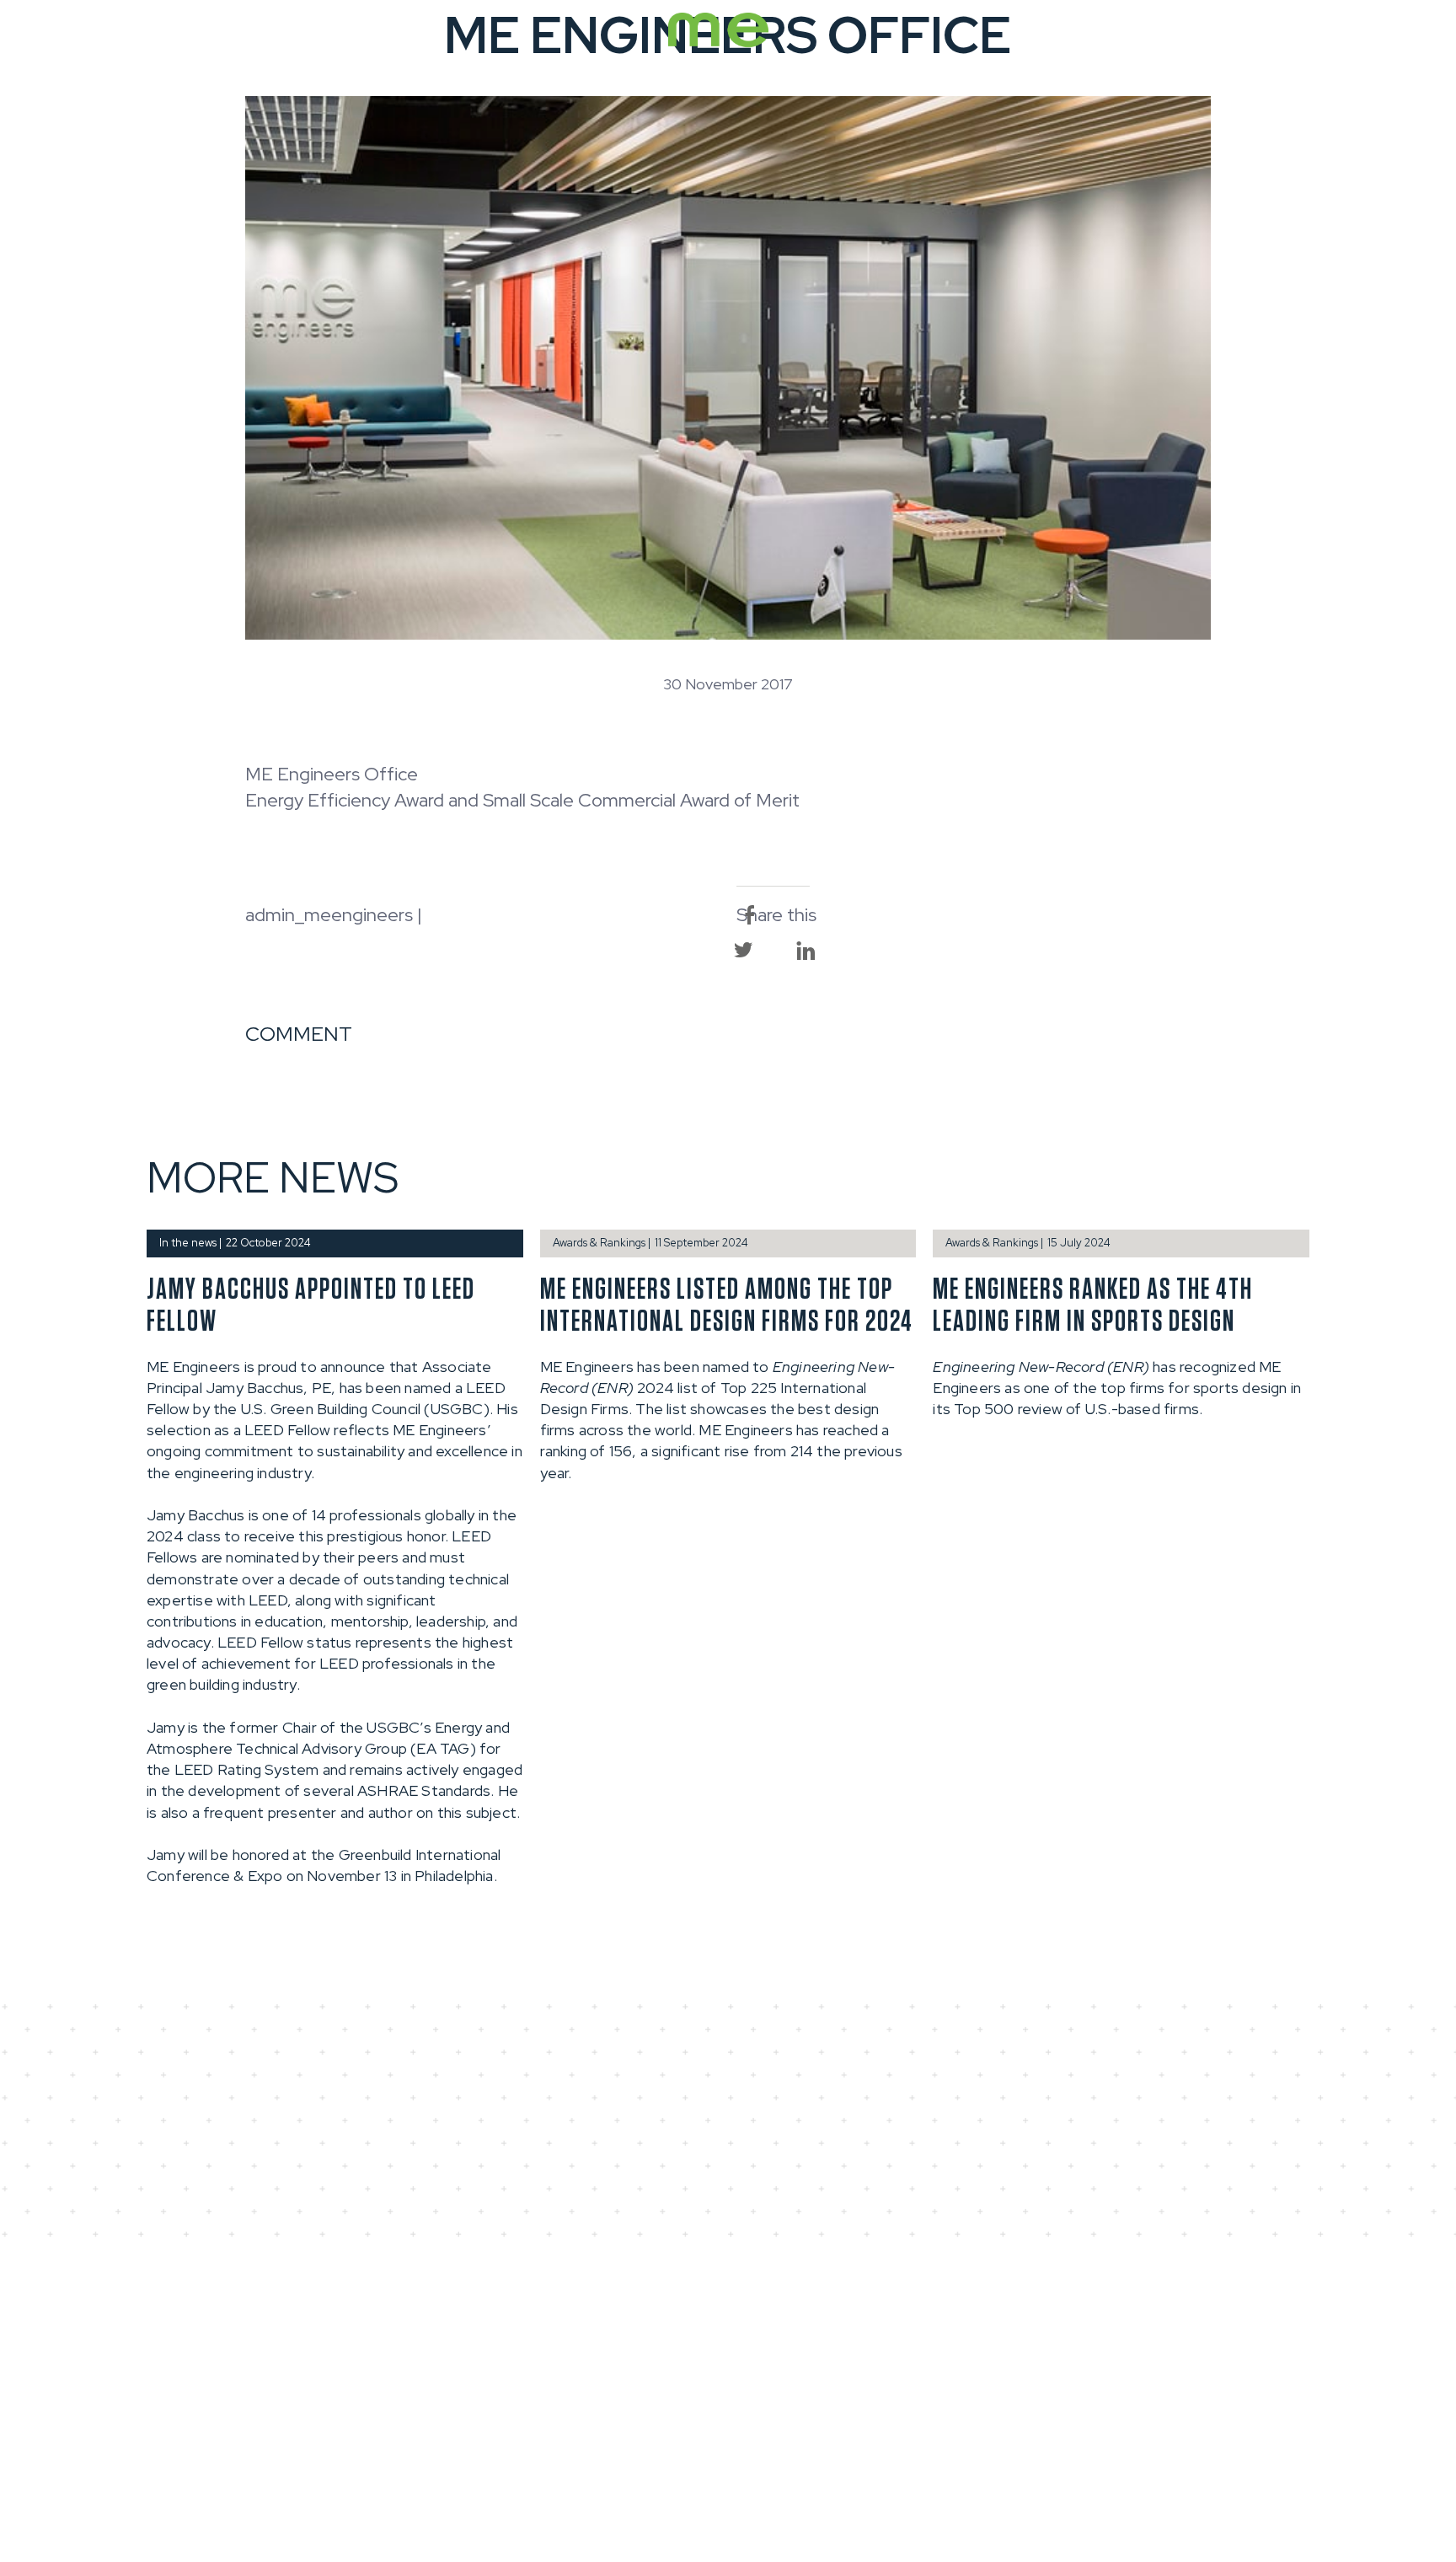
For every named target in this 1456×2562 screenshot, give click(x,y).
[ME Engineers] (718, 44)
